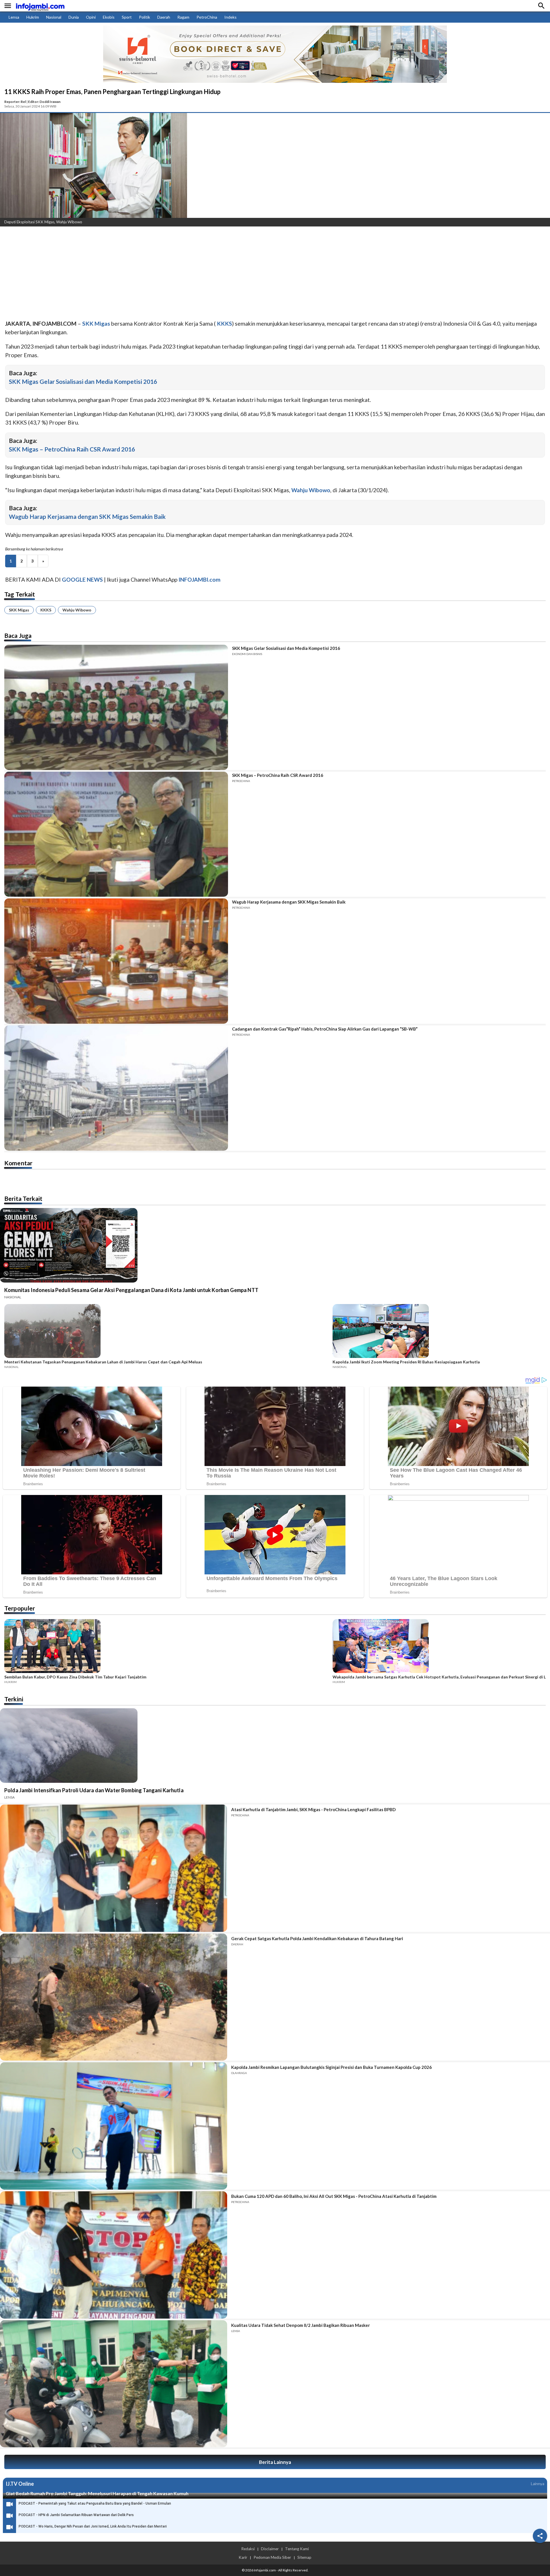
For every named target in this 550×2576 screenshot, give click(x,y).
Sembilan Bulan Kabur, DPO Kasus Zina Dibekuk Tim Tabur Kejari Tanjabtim (75, 1677)
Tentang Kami (297, 2549)
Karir (243, 2557)
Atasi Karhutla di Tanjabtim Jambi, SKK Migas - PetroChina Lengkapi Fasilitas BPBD (313, 1809)
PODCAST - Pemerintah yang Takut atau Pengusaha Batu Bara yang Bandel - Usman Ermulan (95, 2503)
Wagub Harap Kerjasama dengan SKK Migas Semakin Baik (87, 516)
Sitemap (304, 2557)
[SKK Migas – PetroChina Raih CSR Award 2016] (116, 834)
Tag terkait (20, 594)
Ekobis (109, 17)
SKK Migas (19, 610)
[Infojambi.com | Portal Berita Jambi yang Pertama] (40, 6)
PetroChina (207, 17)
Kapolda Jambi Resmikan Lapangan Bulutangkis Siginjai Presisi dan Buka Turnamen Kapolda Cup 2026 (331, 2067)
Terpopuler (20, 1608)
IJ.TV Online (20, 2484)
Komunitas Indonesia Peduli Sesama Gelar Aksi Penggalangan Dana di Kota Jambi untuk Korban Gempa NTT (131, 1290)
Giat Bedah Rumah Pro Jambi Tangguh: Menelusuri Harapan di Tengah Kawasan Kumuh (97, 2493)
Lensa (14, 17)
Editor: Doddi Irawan (44, 102)
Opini (91, 17)
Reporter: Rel (15, 102)
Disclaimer (270, 2549)
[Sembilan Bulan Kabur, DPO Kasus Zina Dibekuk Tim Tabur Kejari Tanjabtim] (167, 1647)
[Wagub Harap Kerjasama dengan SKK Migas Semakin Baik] (116, 961)
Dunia (74, 17)
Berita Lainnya (275, 2462)
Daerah (164, 17)
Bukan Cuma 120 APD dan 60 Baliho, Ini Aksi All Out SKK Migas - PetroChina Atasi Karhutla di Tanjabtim (334, 2196)
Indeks (230, 17)
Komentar (18, 1163)
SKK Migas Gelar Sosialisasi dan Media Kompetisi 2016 (83, 381)
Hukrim (33, 17)
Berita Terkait (23, 1198)
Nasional (54, 17)
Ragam (183, 17)
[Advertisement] (172, 274)
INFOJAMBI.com (200, 579)
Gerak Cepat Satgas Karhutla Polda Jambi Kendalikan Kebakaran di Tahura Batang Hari (317, 1938)
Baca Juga (18, 635)
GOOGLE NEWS (82, 579)
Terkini (14, 1699)
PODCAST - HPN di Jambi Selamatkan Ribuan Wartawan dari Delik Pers (76, 2515)
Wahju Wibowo (77, 610)
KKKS (46, 610)
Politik (145, 17)
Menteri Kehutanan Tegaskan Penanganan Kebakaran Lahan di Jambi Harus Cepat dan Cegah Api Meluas (103, 1362)
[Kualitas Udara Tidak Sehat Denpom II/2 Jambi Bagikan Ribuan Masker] (114, 2384)
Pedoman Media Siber (272, 2557)
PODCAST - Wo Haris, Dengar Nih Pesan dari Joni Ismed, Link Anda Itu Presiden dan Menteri (93, 2526)
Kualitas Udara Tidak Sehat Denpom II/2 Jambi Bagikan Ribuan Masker (300, 2325)
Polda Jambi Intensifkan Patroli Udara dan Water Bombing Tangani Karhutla (94, 1790)
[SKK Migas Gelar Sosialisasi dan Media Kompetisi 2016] (116, 707)
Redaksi (248, 2549)
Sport (127, 17)
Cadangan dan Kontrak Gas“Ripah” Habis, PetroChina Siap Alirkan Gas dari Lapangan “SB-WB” (325, 1029)
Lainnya (538, 2484)
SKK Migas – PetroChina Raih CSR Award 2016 (72, 449)
